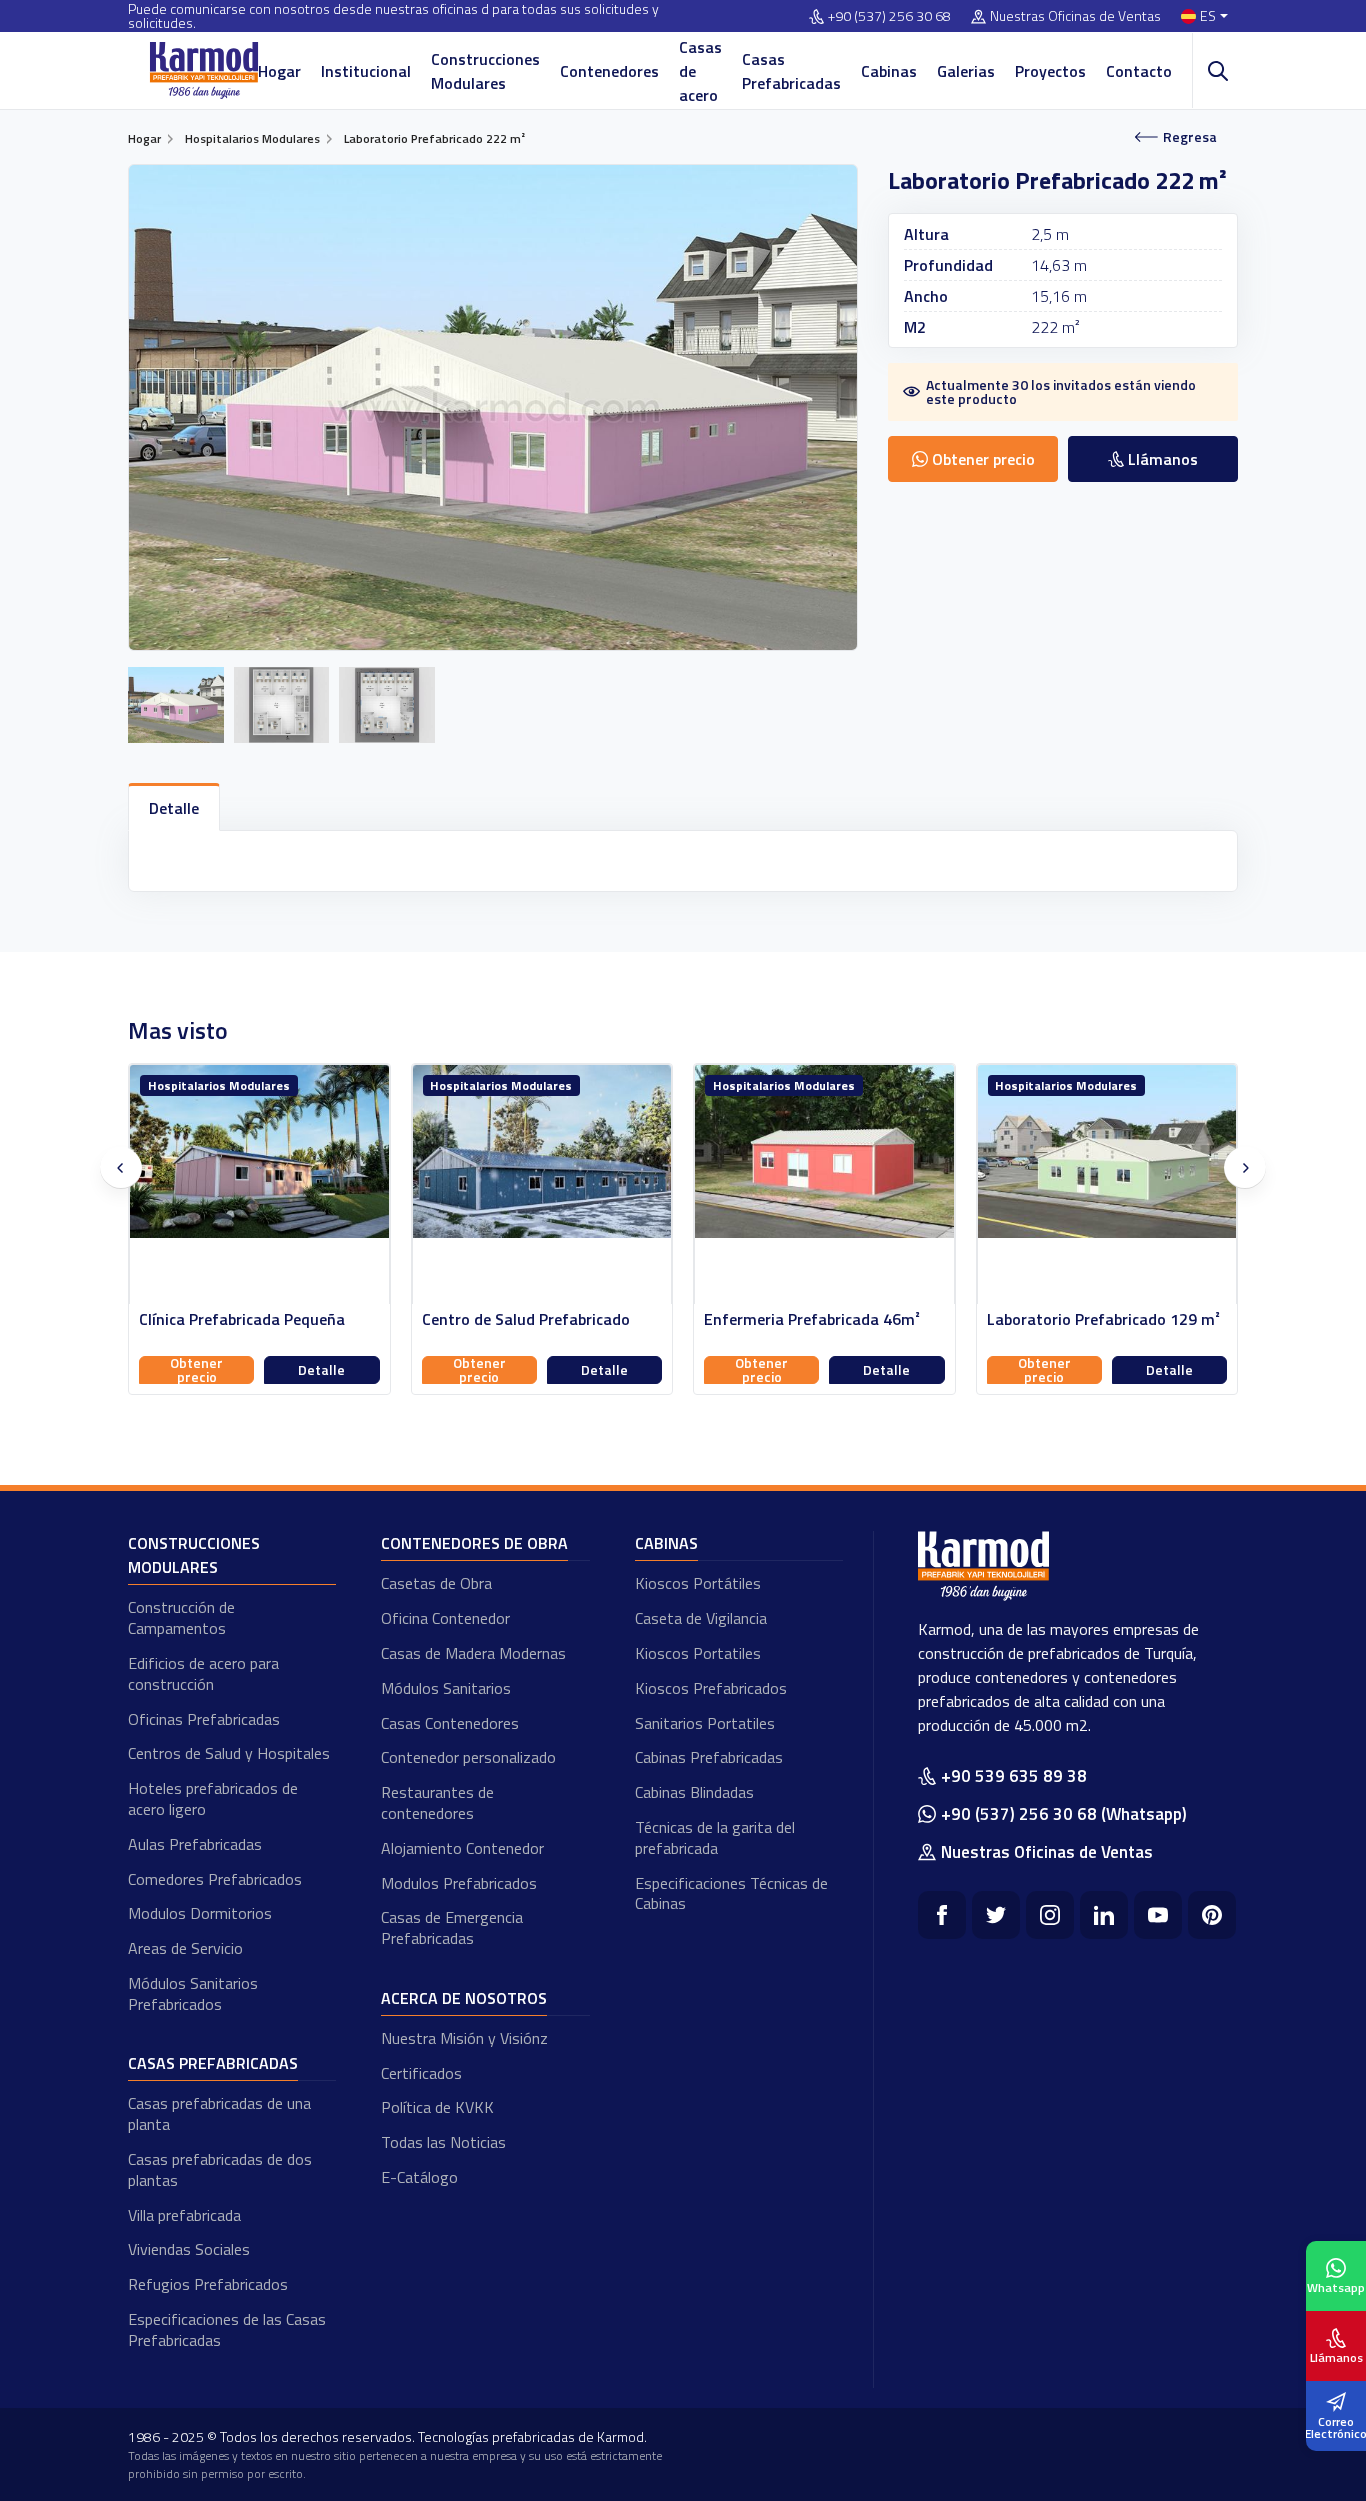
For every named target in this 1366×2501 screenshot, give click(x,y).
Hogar (279, 71)
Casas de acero (700, 71)
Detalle (322, 1369)
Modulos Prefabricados (459, 1883)
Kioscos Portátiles (698, 1583)
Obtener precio (197, 1370)
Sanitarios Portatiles (705, 1723)
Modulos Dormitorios (200, 1913)
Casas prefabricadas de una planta (219, 2113)
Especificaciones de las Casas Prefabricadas (227, 2329)
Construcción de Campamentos (181, 1617)
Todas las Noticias (443, 2142)
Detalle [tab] (174, 808)
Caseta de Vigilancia (701, 1618)
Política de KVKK (437, 2107)
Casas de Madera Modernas (473, 1653)
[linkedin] (1104, 1915)
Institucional (366, 71)
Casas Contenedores (450, 1723)
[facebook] (942, 1915)
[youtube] (1158, 1915)
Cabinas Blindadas (694, 1792)
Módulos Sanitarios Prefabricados (193, 1993)
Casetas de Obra (436, 1583)
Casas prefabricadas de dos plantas (220, 2169)
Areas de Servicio (185, 1948)
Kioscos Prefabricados (711, 1688)
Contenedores (609, 71)
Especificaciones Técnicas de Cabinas (731, 1893)
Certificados (421, 2073)
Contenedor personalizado (468, 1757)
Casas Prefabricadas (791, 71)
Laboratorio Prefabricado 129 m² (821, 1319)
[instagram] (1050, 1915)
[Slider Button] (121, 1168)
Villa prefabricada (184, 2215)
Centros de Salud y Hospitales (229, 1753)
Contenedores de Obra (474, 1543)
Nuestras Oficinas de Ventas (1075, 16)
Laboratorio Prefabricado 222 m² (1103, 1319)
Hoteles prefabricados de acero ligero (213, 1798)
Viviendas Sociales (189, 2249)
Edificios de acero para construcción (203, 1673)
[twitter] (996, 1915)
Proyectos (1050, 71)
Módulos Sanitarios (446, 1688)
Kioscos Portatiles (698, 1653)
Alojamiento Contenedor (462, 1848)
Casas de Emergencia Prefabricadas (452, 1927)
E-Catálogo (419, 2177)
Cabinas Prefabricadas (709, 1757)
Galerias (966, 71)
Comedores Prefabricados (215, 1879)
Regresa (1190, 136)
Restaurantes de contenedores (437, 1802)
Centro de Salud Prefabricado (244, 1319)
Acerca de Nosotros (464, 1998)
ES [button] (1208, 16)
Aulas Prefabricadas (195, 1844)
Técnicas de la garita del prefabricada (715, 1837)
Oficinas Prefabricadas (204, 1719)
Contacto (1139, 71)
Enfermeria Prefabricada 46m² (530, 1319)
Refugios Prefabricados (208, 2284)
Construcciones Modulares (485, 71)
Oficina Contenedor (445, 1618)
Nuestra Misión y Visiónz (464, 2038)
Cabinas (889, 71)
